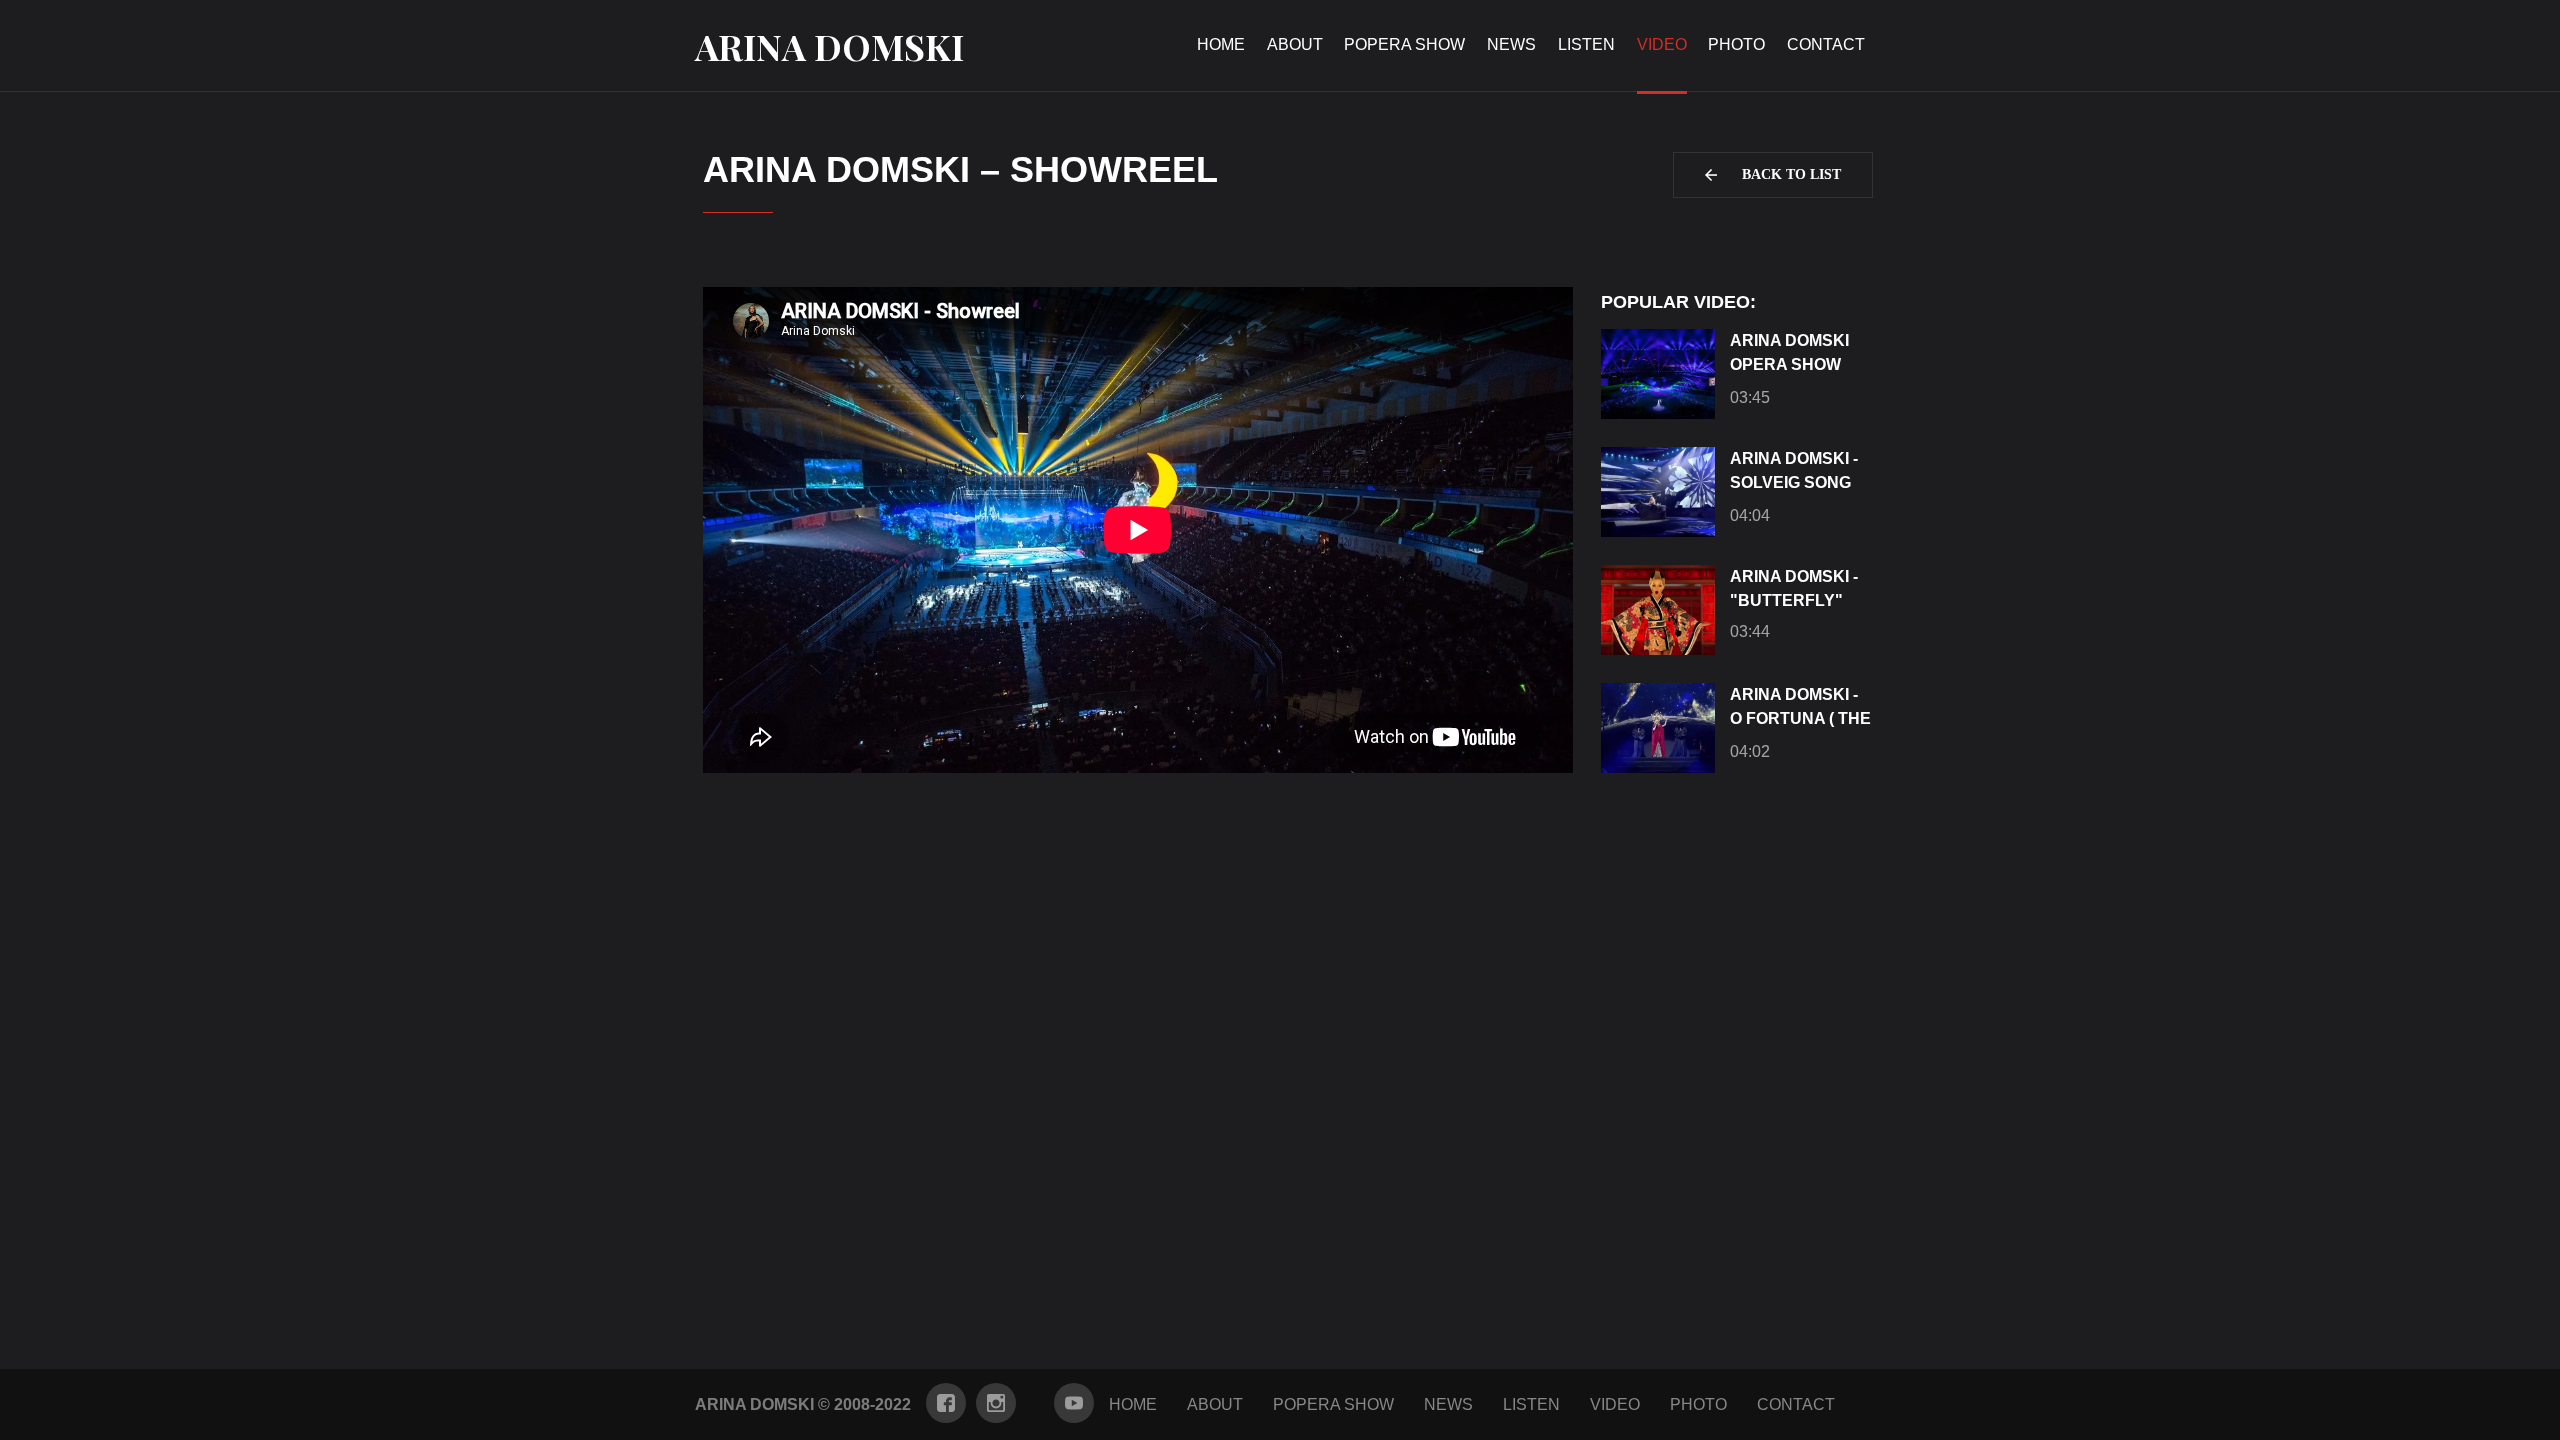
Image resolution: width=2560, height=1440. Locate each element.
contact (1826, 44)
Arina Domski (829, 46)
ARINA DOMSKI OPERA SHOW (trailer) (1789, 355)
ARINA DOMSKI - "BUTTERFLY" (1794, 588)
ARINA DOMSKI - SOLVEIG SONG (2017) (1794, 473)
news (1511, 44)
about (1295, 44)
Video (1615, 1404)
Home (1221, 44)
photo (1736, 44)
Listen (1586, 44)
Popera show (1404, 44)
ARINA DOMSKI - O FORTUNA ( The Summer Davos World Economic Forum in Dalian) (1800, 709)
